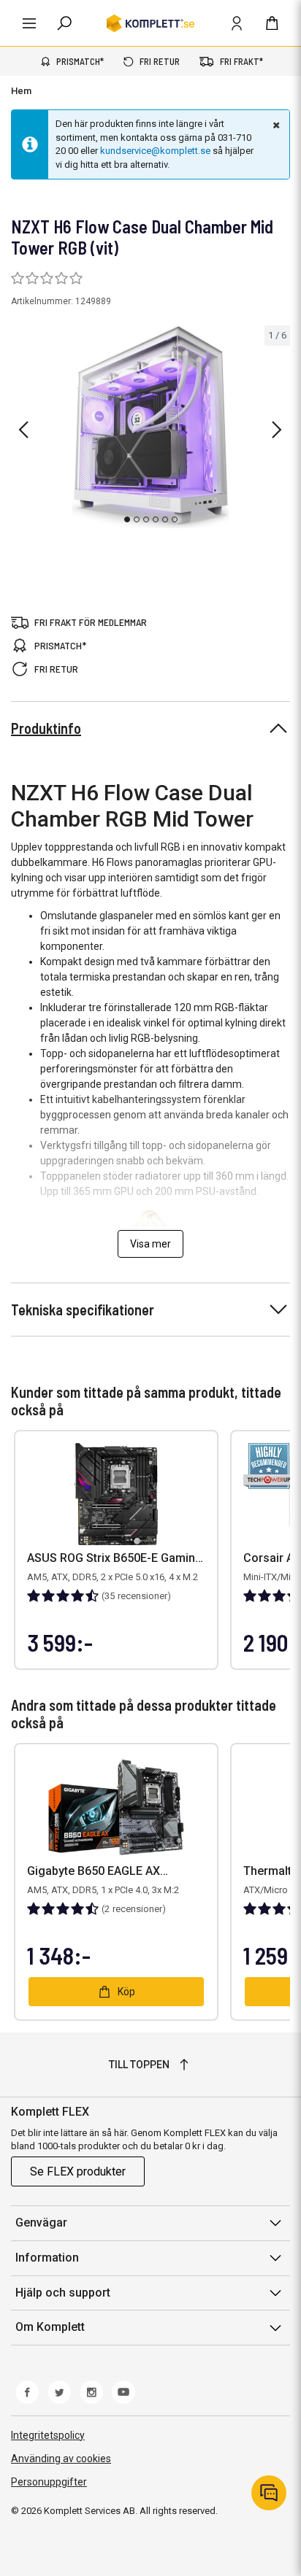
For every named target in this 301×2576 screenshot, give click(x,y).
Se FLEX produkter (78, 2171)
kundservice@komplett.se (155, 151)
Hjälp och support (63, 2293)
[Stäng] (275, 125)
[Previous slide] (23, 430)
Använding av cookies (61, 2459)
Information (47, 2258)
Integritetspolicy (48, 2435)
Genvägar (41, 2223)
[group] (150, 428)
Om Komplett (50, 2327)
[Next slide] (277, 430)
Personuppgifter (49, 2482)
